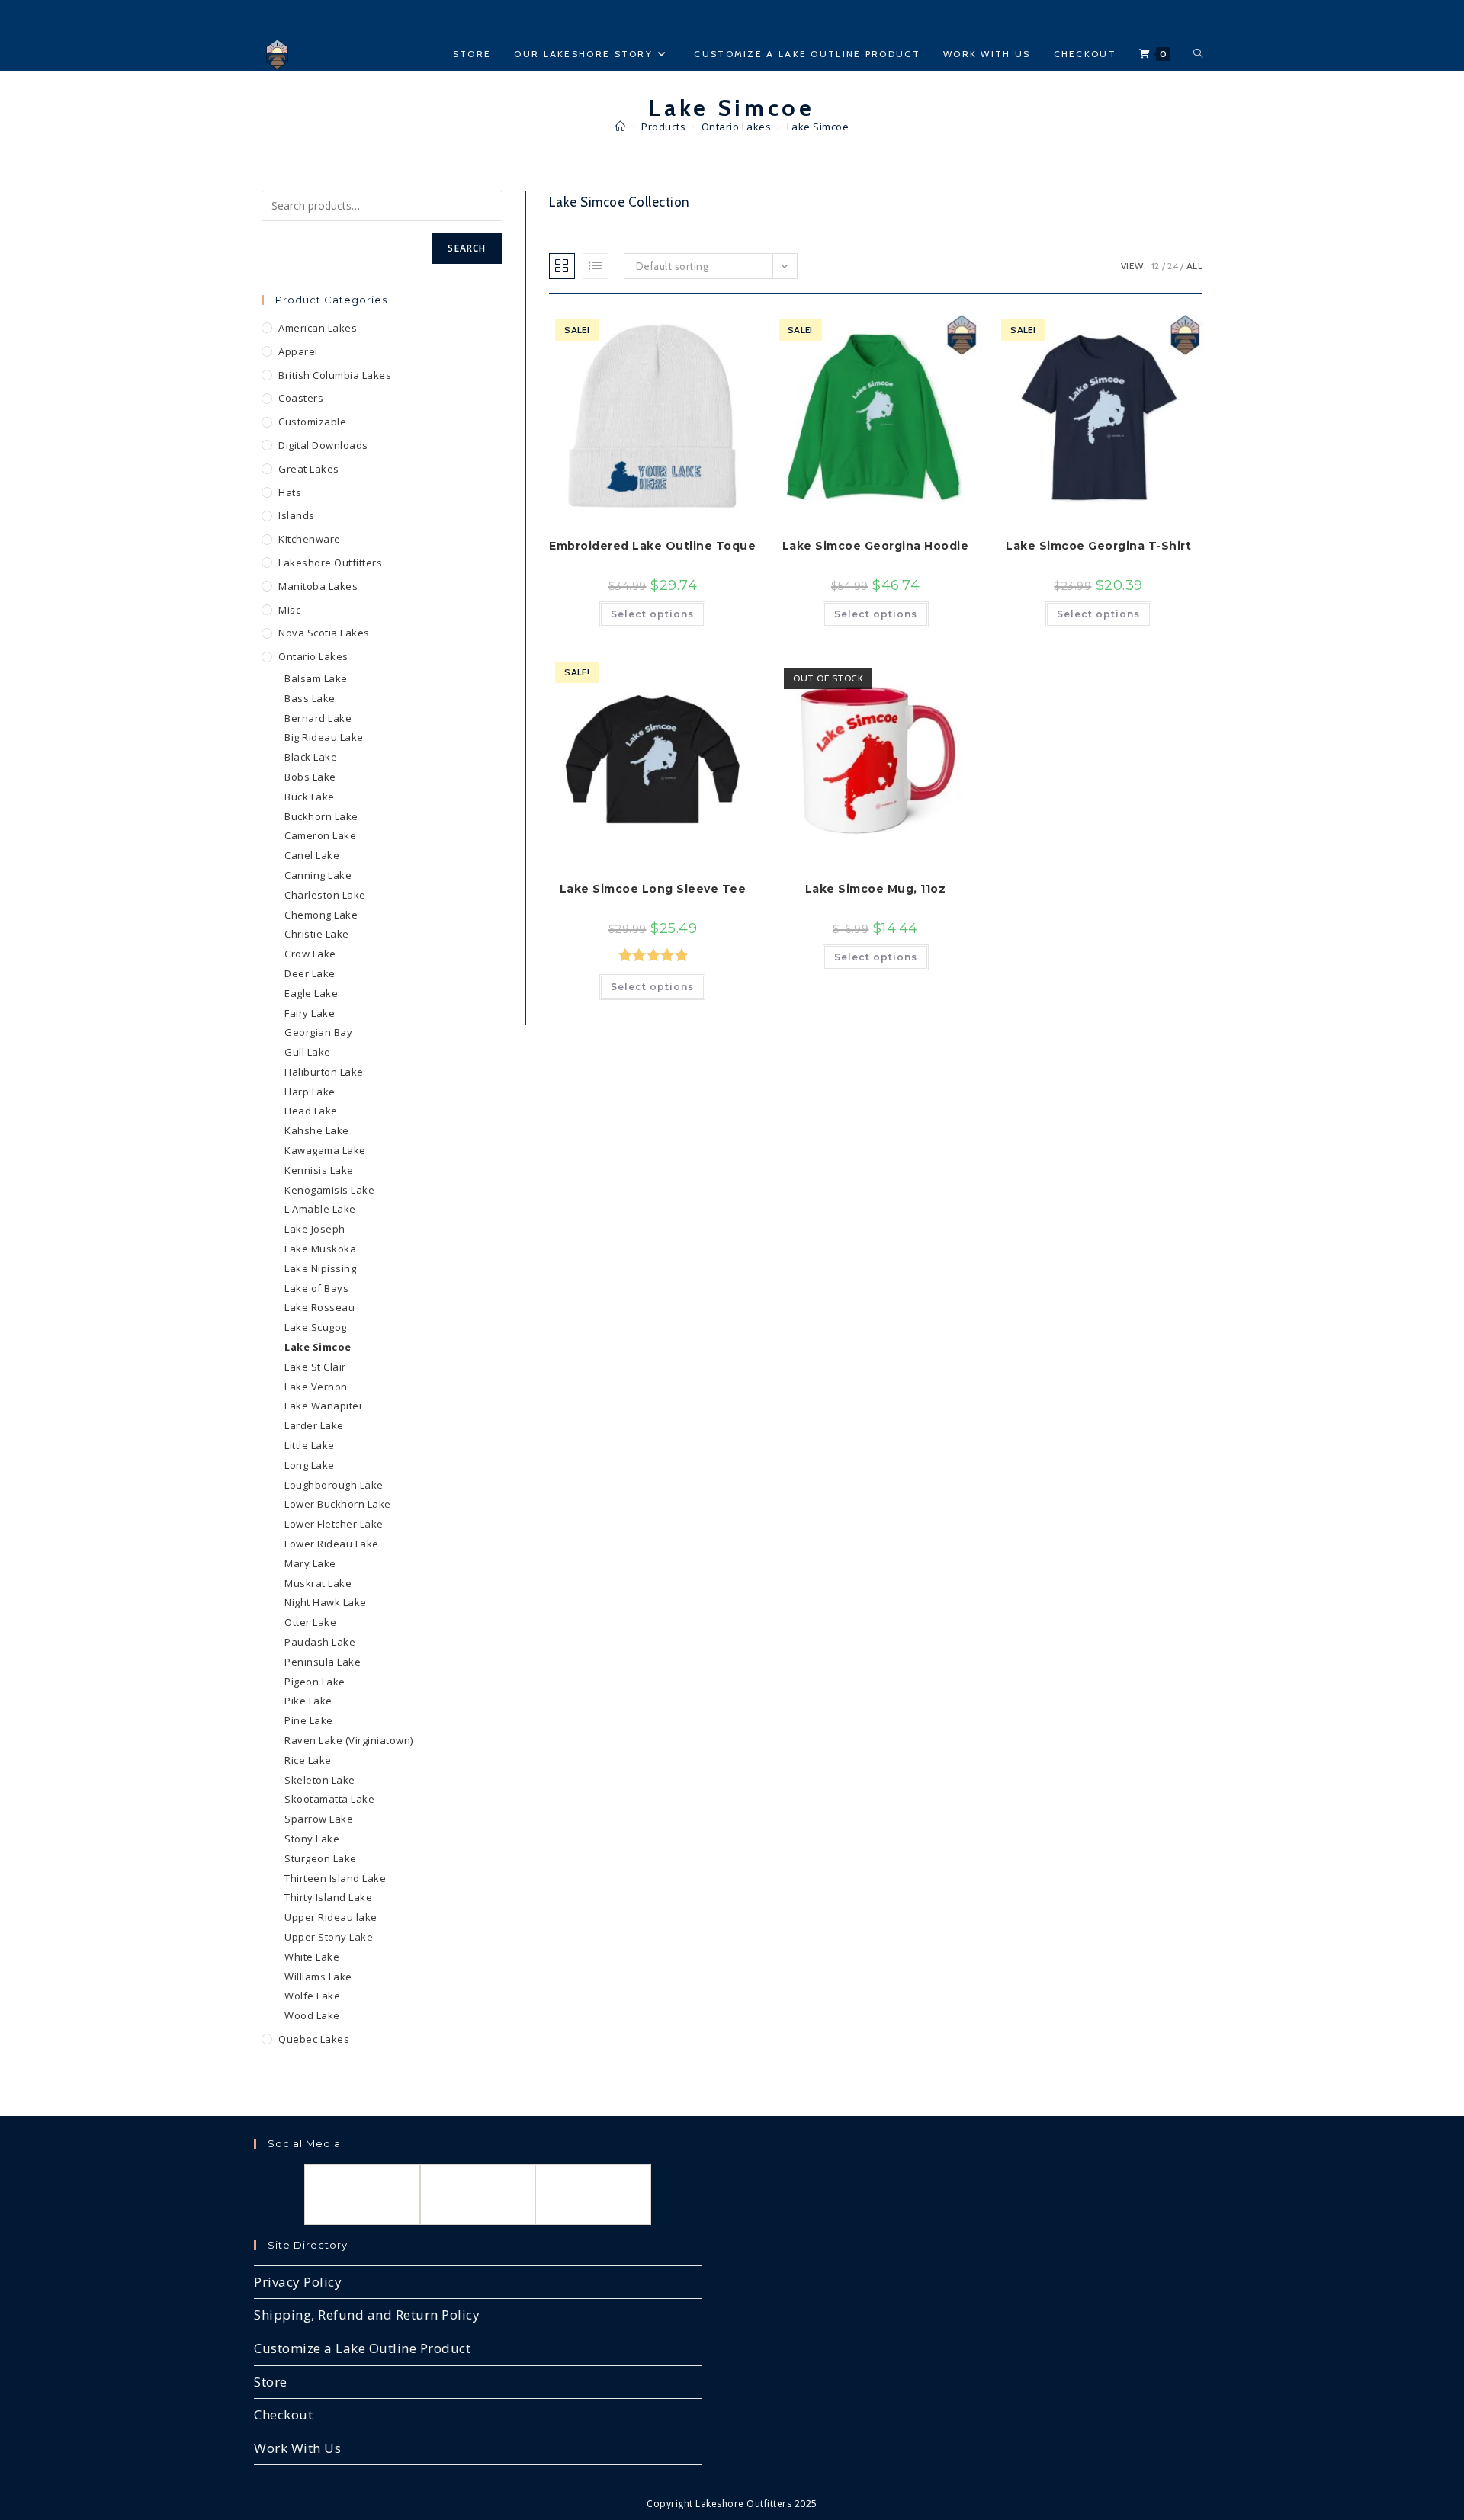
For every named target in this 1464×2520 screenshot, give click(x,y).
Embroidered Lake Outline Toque (652, 546)
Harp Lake (310, 1092)
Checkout (283, 2414)
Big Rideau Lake (324, 737)
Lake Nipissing (320, 1268)
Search (467, 248)
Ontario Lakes (313, 656)
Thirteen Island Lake (335, 1878)
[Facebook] (362, 2195)
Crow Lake (310, 954)
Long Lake (310, 1465)
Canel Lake (312, 855)
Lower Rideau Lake (332, 1544)
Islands (297, 515)
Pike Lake (308, 1701)
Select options (652, 614)
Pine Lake (309, 1720)
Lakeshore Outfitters (330, 563)
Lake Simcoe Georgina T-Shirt (1098, 546)
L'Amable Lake (320, 1209)
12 (1156, 266)
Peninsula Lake (323, 1662)
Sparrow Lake (319, 1819)
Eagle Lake (311, 993)
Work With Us (297, 2448)
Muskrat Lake (318, 1583)
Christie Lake (317, 934)
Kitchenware (310, 539)
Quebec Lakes (314, 2039)
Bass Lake (310, 698)
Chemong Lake (321, 915)
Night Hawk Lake (326, 1602)
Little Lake (310, 1445)
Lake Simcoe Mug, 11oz (876, 889)
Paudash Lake (320, 1642)
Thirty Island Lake (328, 1897)
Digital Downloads (323, 445)
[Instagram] (478, 2195)
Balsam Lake (316, 678)
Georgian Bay (318, 1032)
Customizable (312, 422)
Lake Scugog (316, 1327)
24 (1173, 266)
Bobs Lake (310, 777)
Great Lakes (309, 469)
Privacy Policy (298, 2282)
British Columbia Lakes (335, 375)
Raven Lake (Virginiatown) (349, 1740)
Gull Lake (308, 1052)
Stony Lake (312, 1839)
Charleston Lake (325, 895)
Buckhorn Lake (321, 816)
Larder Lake (314, 1425)
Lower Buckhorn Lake (338, 1504)
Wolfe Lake (312, 1996)
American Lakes (318, 328)
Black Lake (311, 757)
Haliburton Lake (324, 1072)
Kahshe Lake (317, 1130)
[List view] (596, 266)
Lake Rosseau (319, 1307)
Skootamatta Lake (329, 1799)
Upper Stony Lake (329, 1937)
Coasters (301, 398)
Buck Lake (310, 797)
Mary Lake (310, 1563)
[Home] (621, 127)
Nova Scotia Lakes (324, 633)
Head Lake (311, 1111)
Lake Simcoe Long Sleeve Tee (653, 889)
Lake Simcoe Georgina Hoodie (876, 546)
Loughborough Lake (334, 1485)
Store (271, 2382)
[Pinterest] (593, 2195)
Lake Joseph (315, 1229)
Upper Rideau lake (331, 1917)
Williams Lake (318, 1977)
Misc (289, 610)
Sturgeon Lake (321, 1858)
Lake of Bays (316, 1288)
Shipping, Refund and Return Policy (367, 2315)
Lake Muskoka (320, 1249)
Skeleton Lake (320, 1780)
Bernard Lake (318, 718)
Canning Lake (318, 875)
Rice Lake (308, 1760)
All (1195, 266)
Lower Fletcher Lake (334, 1524)
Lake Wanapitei (323, 1406)
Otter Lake (310, 1622)
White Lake (312, 1957)
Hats (290, 492)
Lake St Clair (315, 1367)
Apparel (298, 351)
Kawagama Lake (325, 1150)
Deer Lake (310, 973)
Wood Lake (312, 2015)
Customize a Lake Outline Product (362, 2348)
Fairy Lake (310, 1013)
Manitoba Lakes (318, 586)
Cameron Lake (320, 835)
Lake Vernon (316, 1387)
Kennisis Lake (319, 1170)
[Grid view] (562, 266)
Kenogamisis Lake (329, 1190)
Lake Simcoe (818, 127)
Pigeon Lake (315, 1682)
